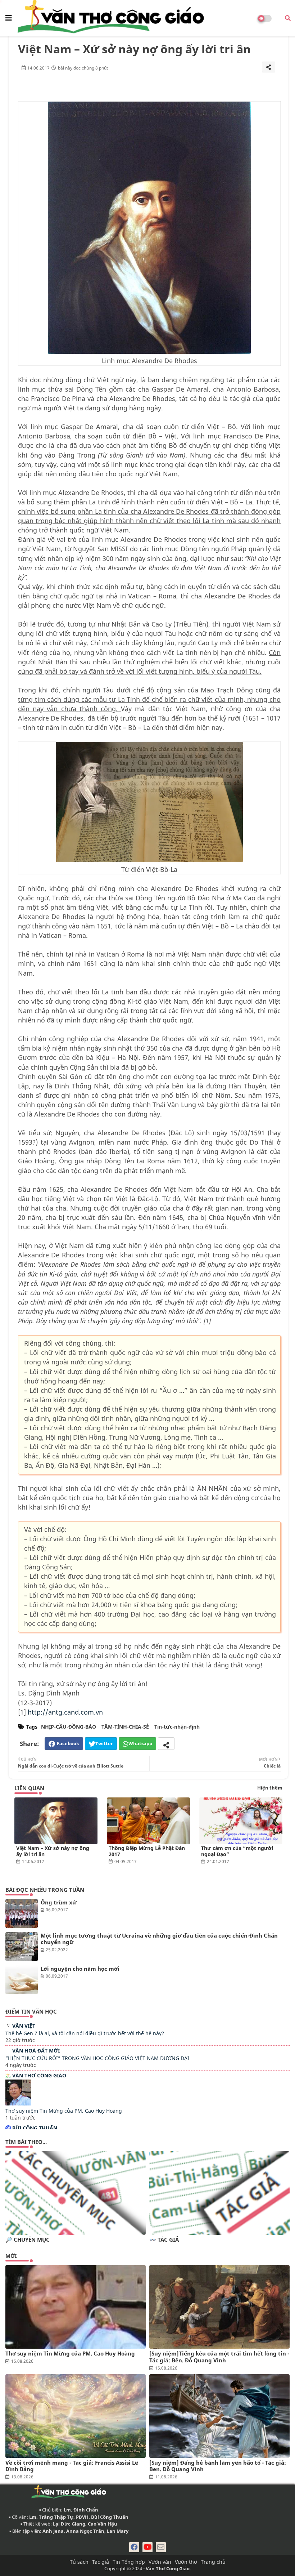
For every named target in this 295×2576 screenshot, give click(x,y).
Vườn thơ (186, 2562)
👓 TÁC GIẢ (164, 2240)
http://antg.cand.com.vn (65, 1712)
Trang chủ (213, 2562)
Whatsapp (140, 1743)
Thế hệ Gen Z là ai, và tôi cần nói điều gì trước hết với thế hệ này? (85, 2033)
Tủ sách (79, 2562)
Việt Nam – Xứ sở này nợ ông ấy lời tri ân (53, 1851)
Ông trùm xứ (58, 1902)
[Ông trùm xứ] (22, 1913)
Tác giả (101, 2562)
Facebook (68, 1743)
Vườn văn (160, 2562)
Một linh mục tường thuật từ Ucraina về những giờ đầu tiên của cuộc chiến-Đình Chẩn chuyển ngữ (159, 1939)
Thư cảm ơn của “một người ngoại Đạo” (237, 1851)
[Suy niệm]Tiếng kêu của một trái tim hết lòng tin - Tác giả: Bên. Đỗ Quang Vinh (219, 2357)
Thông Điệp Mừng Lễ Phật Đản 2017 (147, 1851)
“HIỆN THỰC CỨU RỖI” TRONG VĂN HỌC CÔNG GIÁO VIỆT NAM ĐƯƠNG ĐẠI (97, 2058)
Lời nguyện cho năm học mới (80, 1969)
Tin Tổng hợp (129, 2562)
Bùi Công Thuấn (35, 2128)
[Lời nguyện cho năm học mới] (22, 1980)
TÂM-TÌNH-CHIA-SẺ (125, 1727)
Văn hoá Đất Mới (36, 2051)
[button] (288, 18)
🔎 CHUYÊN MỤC (28, 2240)
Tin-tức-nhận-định (177, 1727)
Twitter (104, 1743)
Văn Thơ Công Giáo (39, 2075)
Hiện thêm (270, 1788)
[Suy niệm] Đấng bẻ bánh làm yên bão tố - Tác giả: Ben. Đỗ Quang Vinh (218, 2466)
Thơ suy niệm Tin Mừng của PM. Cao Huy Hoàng (64, 2111)
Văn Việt (24, 2026)
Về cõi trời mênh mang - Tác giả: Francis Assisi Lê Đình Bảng (72, 2466)
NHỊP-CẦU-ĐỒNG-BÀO (69, 1727)
